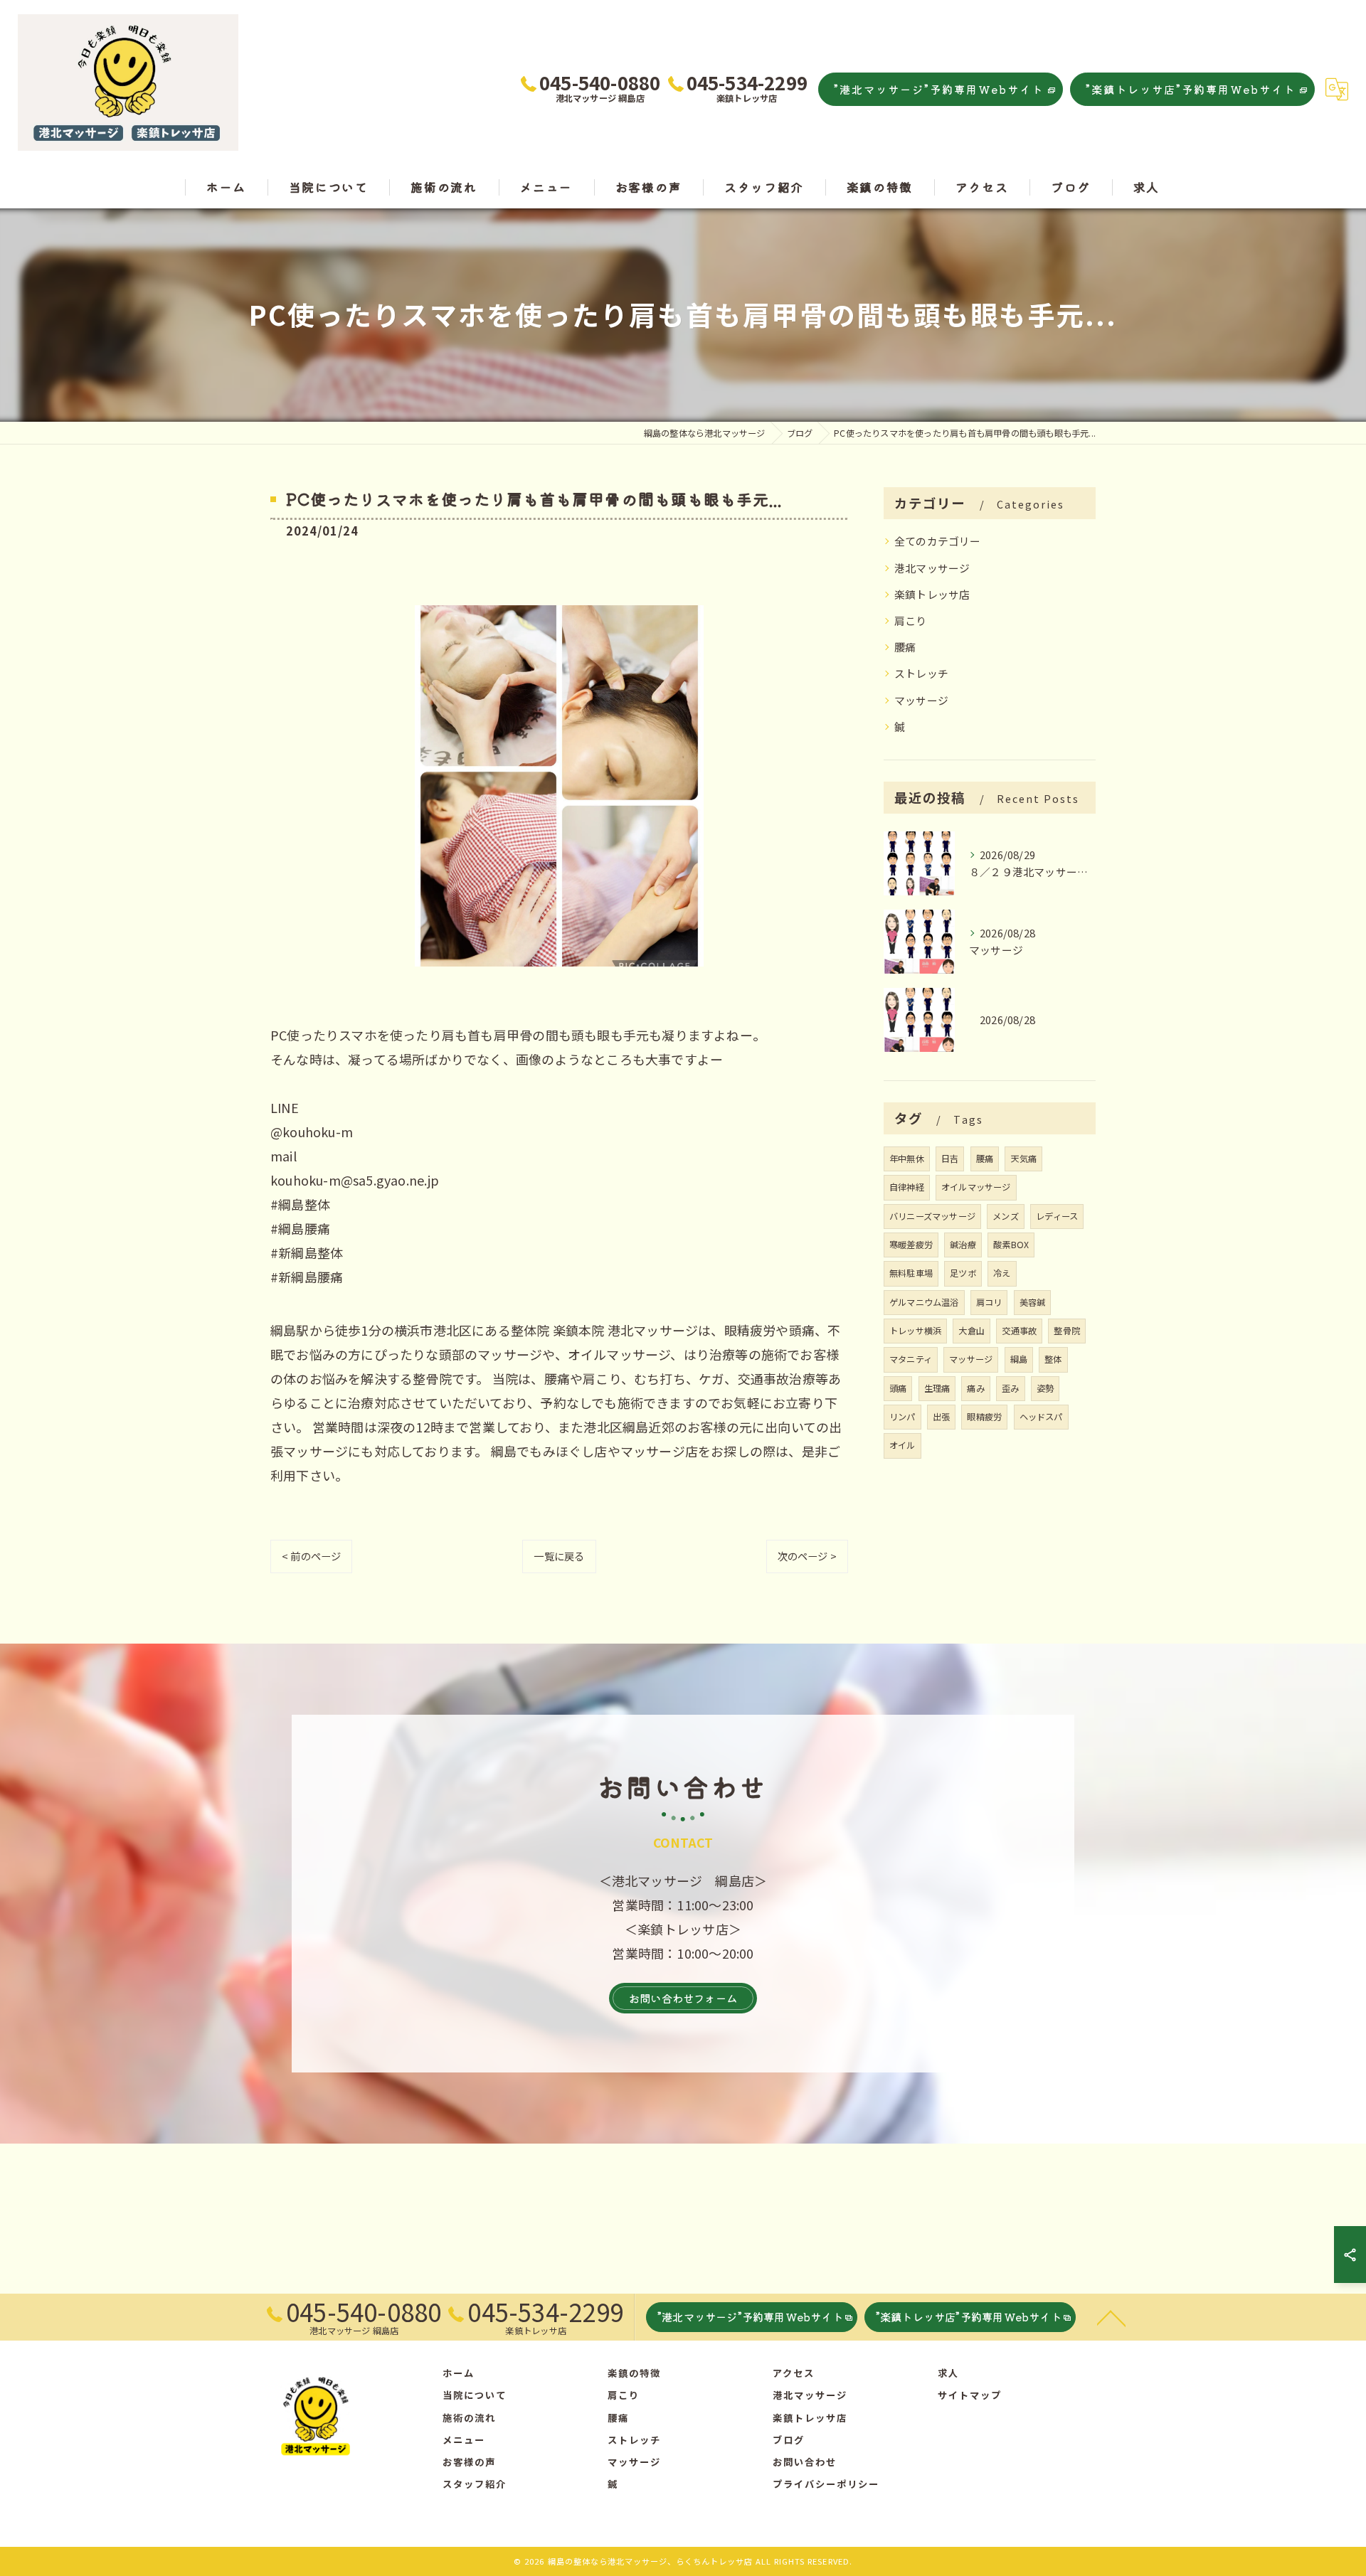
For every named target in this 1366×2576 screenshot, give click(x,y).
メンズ (1006, 1216)
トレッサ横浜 (915, 1331)
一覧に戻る (559, 1556)
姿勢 (1045, 1388)
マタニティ (911, 1359)
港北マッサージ (932, 568)
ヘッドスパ (1041, 1417)
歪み (1010, 1388)
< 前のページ (311, 1556)
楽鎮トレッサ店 (932, 594)
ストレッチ (921, 673)
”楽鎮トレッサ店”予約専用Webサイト (1191, 89)
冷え (1002, 1273)
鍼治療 (963, 1245)
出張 (941, 1417)
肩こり (911, 621)
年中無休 (907, 1159)
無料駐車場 (911, 1273)
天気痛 (1023, 1159)
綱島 (1019, 1359)
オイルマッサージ (976, 1187)
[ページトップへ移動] (1111, 2317)
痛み (975, 1388)
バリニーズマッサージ (932, 1216)
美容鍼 (1033, 1302)
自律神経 (907, 1187)
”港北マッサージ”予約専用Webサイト (939, 89)
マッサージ (921, 700)
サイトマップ (970, 2395)
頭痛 (898, 1388)
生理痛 (937, 1388)
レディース (1057, 1216)
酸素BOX (1011, 1245)
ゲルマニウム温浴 (924, 1302)
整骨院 (1067, 1331)
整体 (1053, 1359)
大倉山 (971, 1331)
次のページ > (807, 1556)
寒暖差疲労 (911, 1245)
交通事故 (1019, 1331)
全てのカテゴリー (938, 541)
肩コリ (989, 1302)
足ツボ (963, 1273)
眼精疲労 (984, 1417)
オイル (902, 1445)
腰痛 (905, 647)
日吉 (950, 1159)
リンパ (902, 1417)
